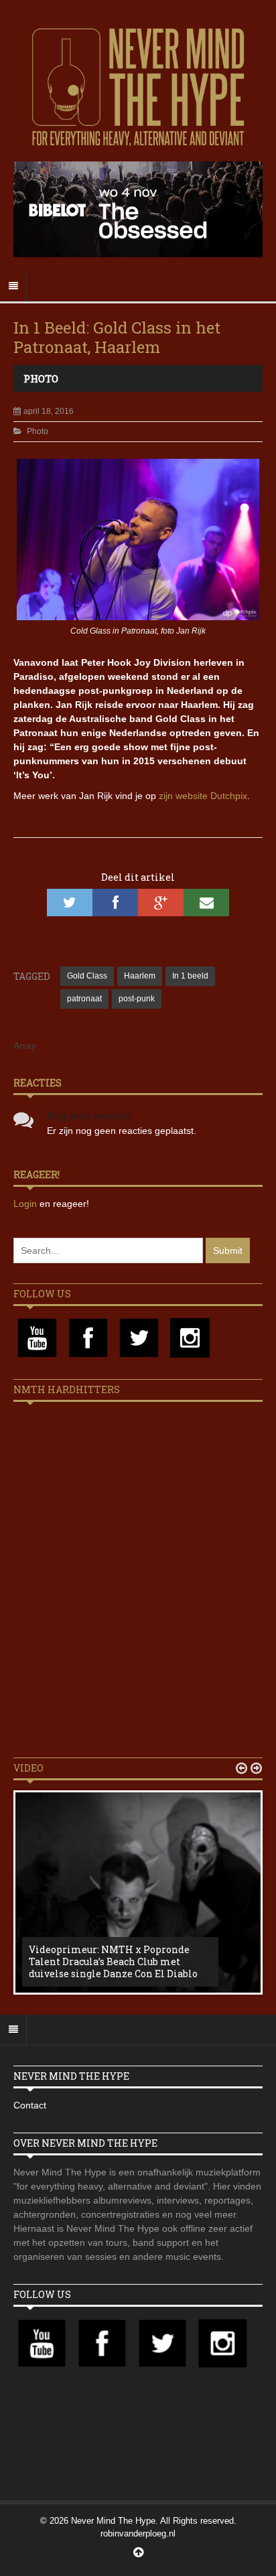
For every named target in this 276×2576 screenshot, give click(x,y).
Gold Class (87, 976)
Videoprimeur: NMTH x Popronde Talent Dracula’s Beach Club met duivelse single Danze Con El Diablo (113, 1961)
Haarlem (140, 976)
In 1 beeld (190, 976)
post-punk (137, 999)
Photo (41, 378)
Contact (30, 2105)
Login (26, 1204)
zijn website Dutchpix (203, 796)
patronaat (84, 999)
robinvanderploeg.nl (138, 2533)
